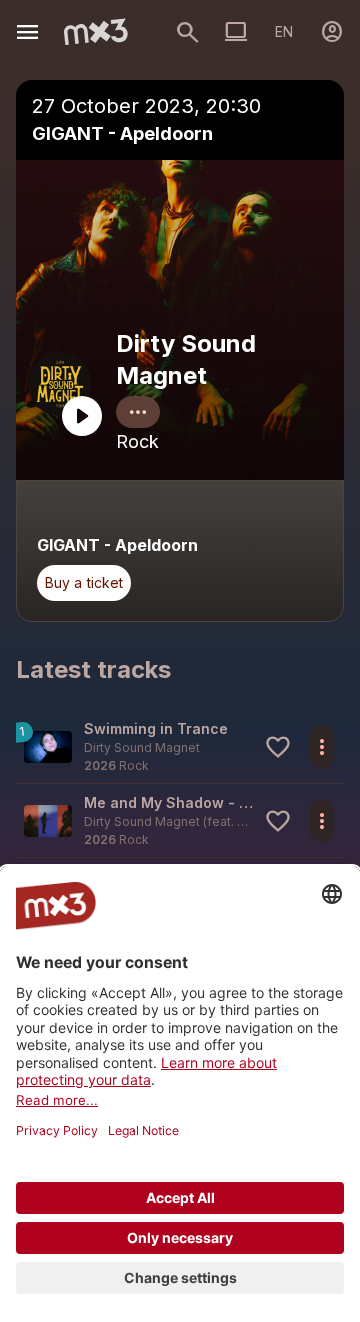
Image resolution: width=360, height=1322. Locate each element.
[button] (180, 746)
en (284, 31)
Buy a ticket (84, 582)
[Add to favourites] (278, 747)
